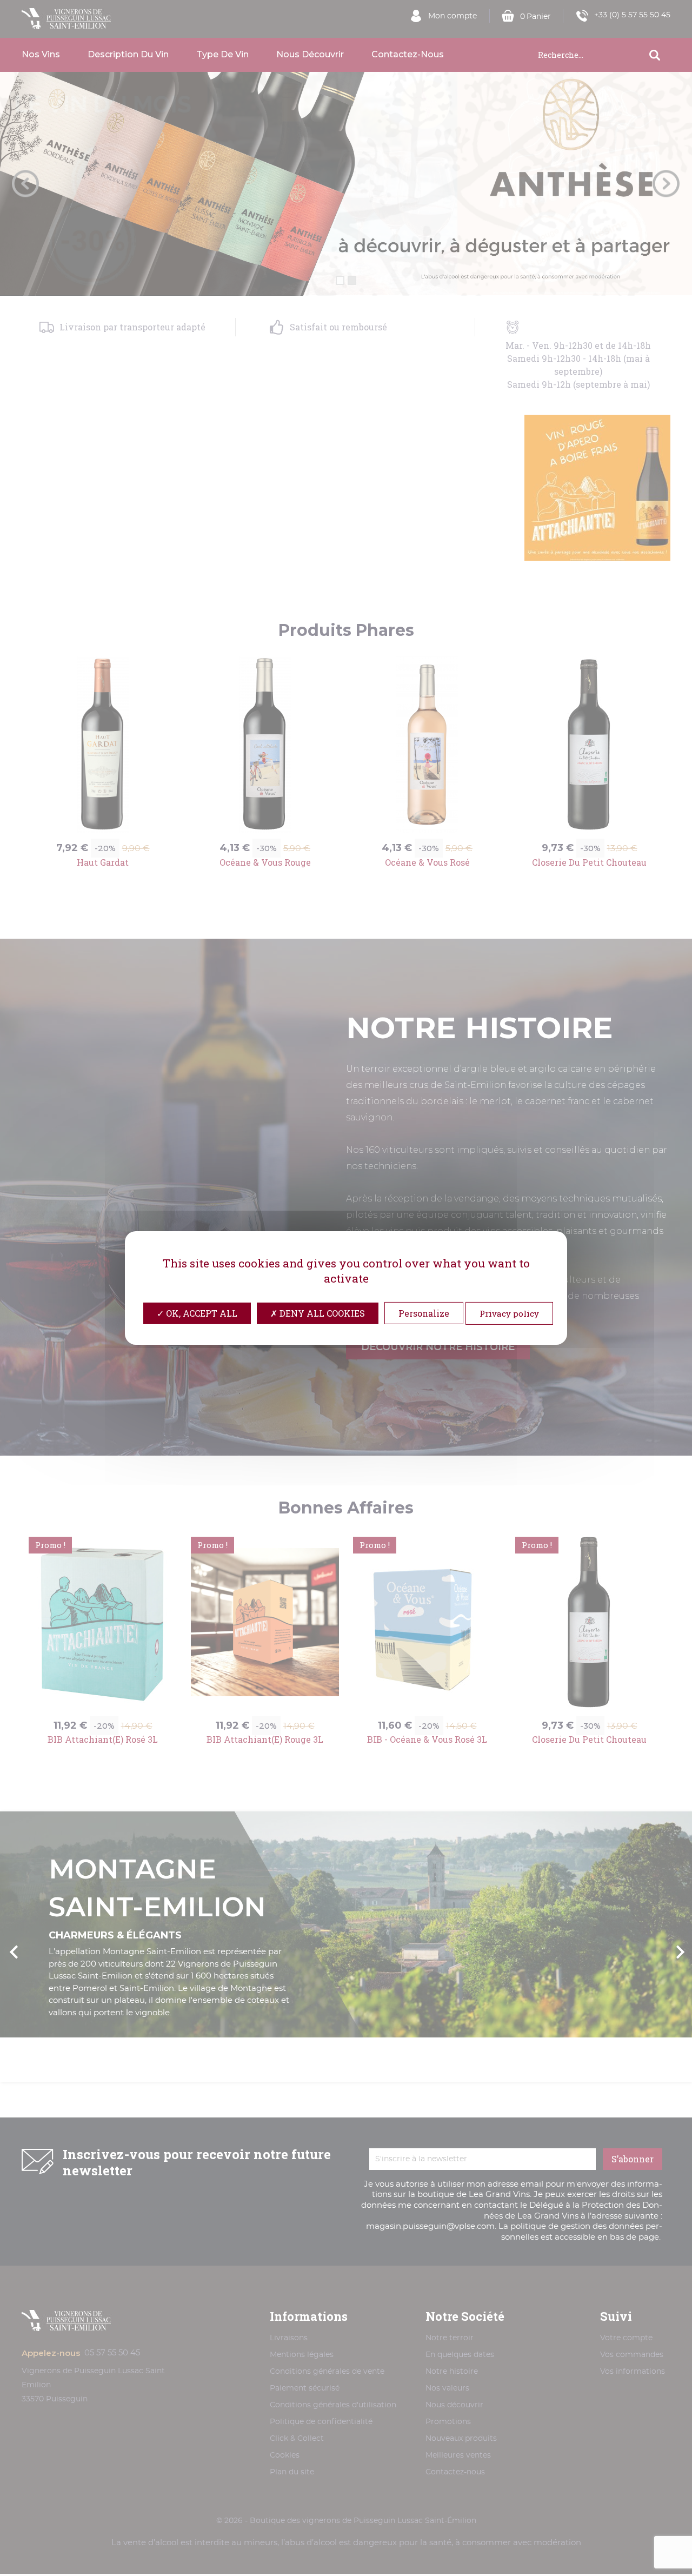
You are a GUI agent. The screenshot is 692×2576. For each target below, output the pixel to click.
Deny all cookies (321, 1313)
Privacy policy (509, 1313)
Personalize (424, 1313)
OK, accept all (201, 1313)
